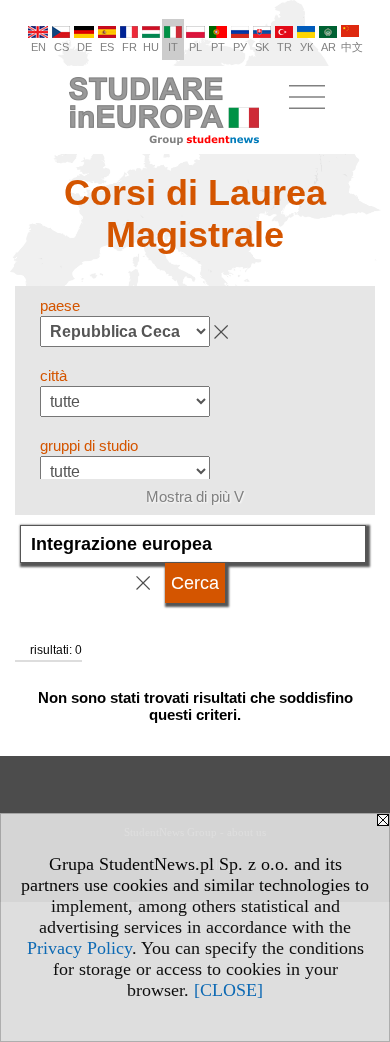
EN (38, 47)
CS (61, 47)
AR (328, 47)
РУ (240, 47)
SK (262, 47)
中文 (352, 47)
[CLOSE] (228, 990)
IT (173, 47)
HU (151, 47)
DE (84, 47)
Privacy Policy (79, 948)
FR (129, 47)
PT (218, 47)
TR (284, 47)
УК (306, 47)
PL (195, 47)
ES (107, 47)
